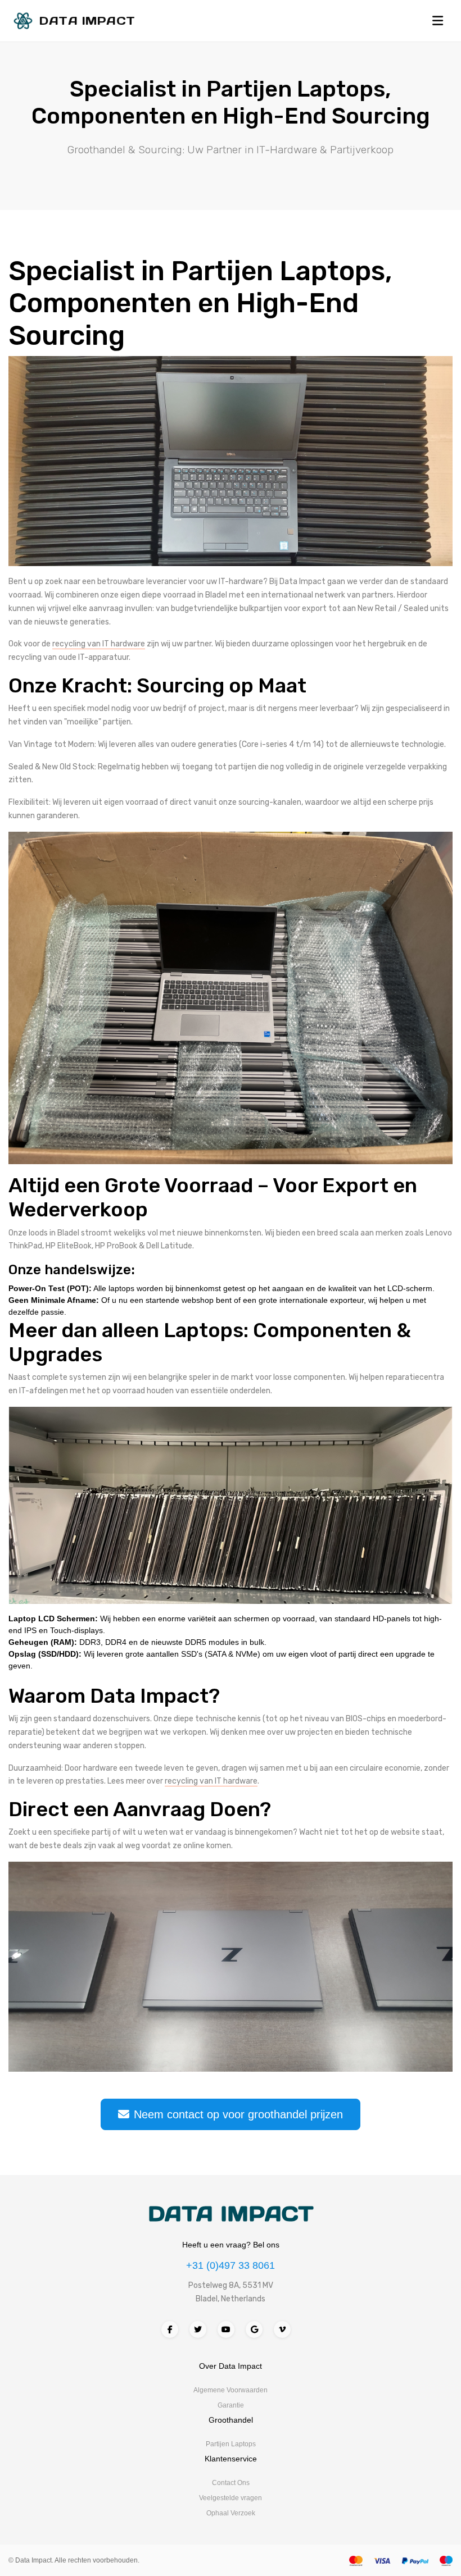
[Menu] (438, 21)
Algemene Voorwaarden (231, 2390)
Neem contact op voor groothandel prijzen (238, 2114)
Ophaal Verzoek (231, 2513)
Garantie (231, 2405)
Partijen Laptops (231, 2444)
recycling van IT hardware (99, 644)
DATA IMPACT (231, 2214)
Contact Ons (231, 2483)
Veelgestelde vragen (231, 2498)
